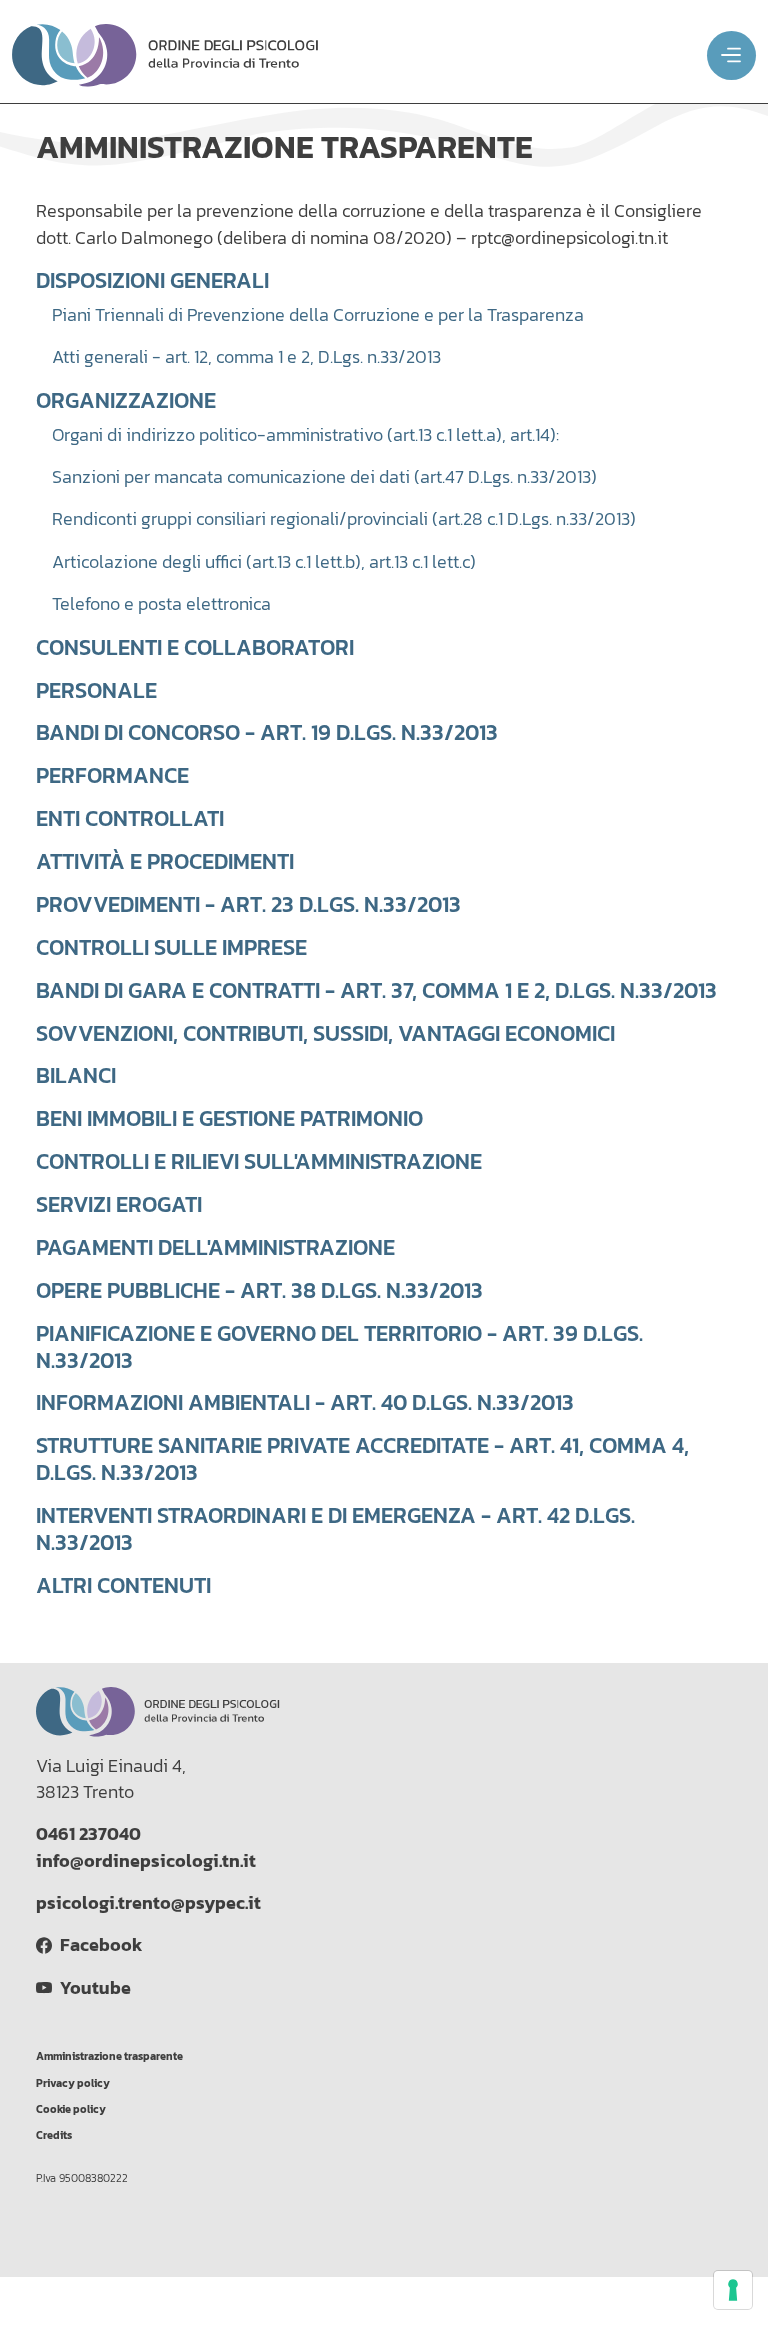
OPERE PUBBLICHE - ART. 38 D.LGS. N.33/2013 (259, 1290)
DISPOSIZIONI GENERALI (152, 280)
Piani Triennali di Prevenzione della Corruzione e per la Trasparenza (318, 315)
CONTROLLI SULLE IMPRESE (171, 947)
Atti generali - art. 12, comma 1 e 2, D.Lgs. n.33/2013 (246, 357)
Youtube (91, 1988)
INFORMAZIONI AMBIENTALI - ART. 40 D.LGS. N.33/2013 (305, 1402)
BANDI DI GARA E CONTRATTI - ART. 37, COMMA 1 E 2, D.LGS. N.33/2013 (376, 990)
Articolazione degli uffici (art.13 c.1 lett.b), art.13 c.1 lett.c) (264, 562)
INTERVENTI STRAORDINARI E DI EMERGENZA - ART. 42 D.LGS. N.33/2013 (335, 1528)
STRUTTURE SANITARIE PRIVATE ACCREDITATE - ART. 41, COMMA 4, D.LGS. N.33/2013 (362, 1458)
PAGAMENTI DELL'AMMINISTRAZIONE (215, 1247)
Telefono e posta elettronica (161, 604)
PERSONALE (96, 690)
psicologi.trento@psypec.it (148, 1903)
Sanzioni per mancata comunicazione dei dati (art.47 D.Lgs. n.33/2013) (324, 477)
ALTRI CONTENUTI (123, 1585)
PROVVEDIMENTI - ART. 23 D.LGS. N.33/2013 (248, 904)
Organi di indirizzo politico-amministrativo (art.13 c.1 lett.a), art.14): (305, 435)
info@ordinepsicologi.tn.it (146, 1861)
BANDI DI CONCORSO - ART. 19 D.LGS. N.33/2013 (267, 732)
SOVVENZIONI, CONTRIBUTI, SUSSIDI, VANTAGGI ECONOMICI (325, 1033)
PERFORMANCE (112, 775)
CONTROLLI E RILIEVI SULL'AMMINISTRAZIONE (259, 1161)
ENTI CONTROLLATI (130, 818)
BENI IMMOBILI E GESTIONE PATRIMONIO (229, 1118)
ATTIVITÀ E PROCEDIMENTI (165, 861)
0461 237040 (88, 1834)
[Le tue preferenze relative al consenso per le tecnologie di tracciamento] (733, 2290)
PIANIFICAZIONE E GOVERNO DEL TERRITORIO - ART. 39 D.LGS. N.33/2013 (339, 1346)
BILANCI (76, 1075)
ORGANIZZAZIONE (126, 400)
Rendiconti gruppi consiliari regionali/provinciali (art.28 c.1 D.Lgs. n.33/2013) (344, 519)
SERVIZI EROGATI (119, 1204)
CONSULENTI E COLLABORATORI (195, 647)
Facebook (97, 1945)
